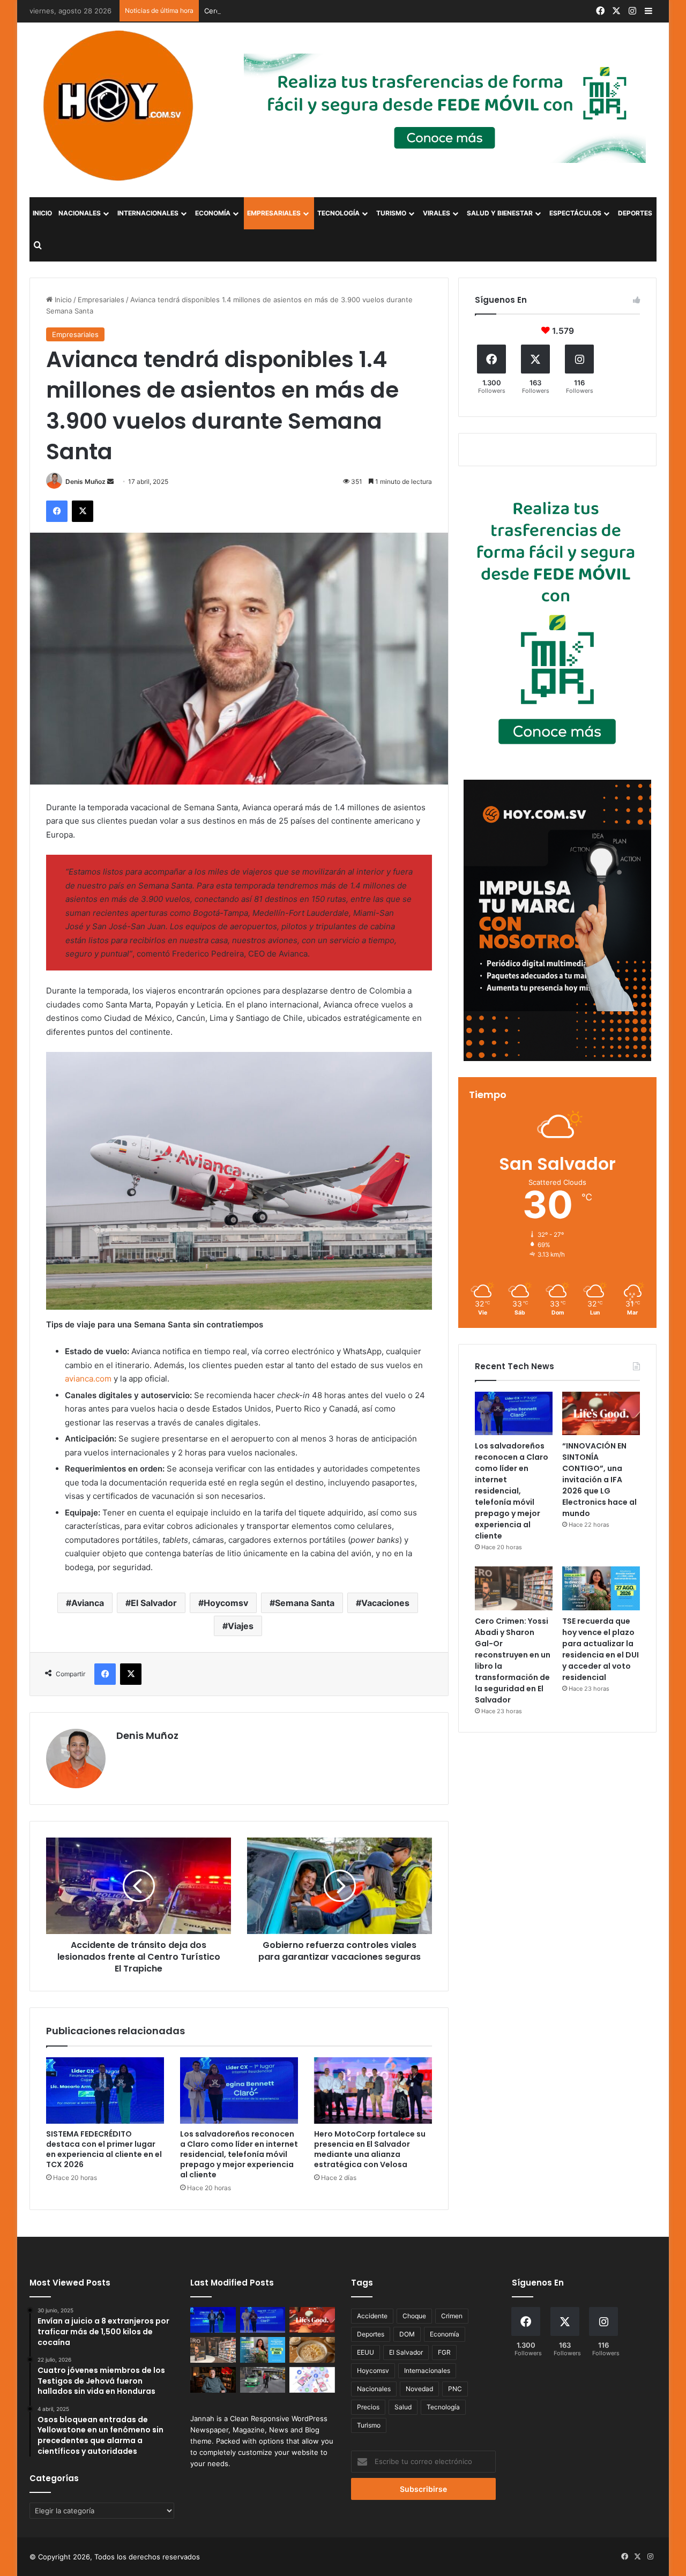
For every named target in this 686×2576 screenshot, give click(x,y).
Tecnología (338, 213)
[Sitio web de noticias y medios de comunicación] (120, 106)
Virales (437, 213)
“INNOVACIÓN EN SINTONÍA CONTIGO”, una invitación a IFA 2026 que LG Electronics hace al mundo (599, 1480)
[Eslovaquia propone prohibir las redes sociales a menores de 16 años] (312, 2380)
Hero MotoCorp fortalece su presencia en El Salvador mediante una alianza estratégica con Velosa (370, 2149)
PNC (455, 2389)
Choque (414, 2316)
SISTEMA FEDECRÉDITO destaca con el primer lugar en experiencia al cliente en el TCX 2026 (104, 2149)
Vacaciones (385, 1603)
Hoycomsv (226, 1603)
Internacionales (148, 213)
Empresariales (274, 213)
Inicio (42, 213)
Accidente (372, 2316)
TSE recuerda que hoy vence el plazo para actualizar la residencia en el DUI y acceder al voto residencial (601, 1649)
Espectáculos (575, 213)
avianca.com (88, 1379)
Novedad (419, 2389)
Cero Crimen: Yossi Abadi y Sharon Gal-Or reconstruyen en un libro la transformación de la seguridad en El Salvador (398, 11)
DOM (407, 2334)
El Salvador (154, 1603)
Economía (213, 213)
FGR (444, 2352)
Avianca (88, 1603)
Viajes (241, 1626)
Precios (368, 2407)
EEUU (366, 2352)
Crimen (452, 2316)
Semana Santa (305, 1603)
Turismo (391, 213)
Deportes (635, 213)
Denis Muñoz (85, 481)
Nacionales (80, 213)
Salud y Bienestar (500, 213)
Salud (403, 2407)
